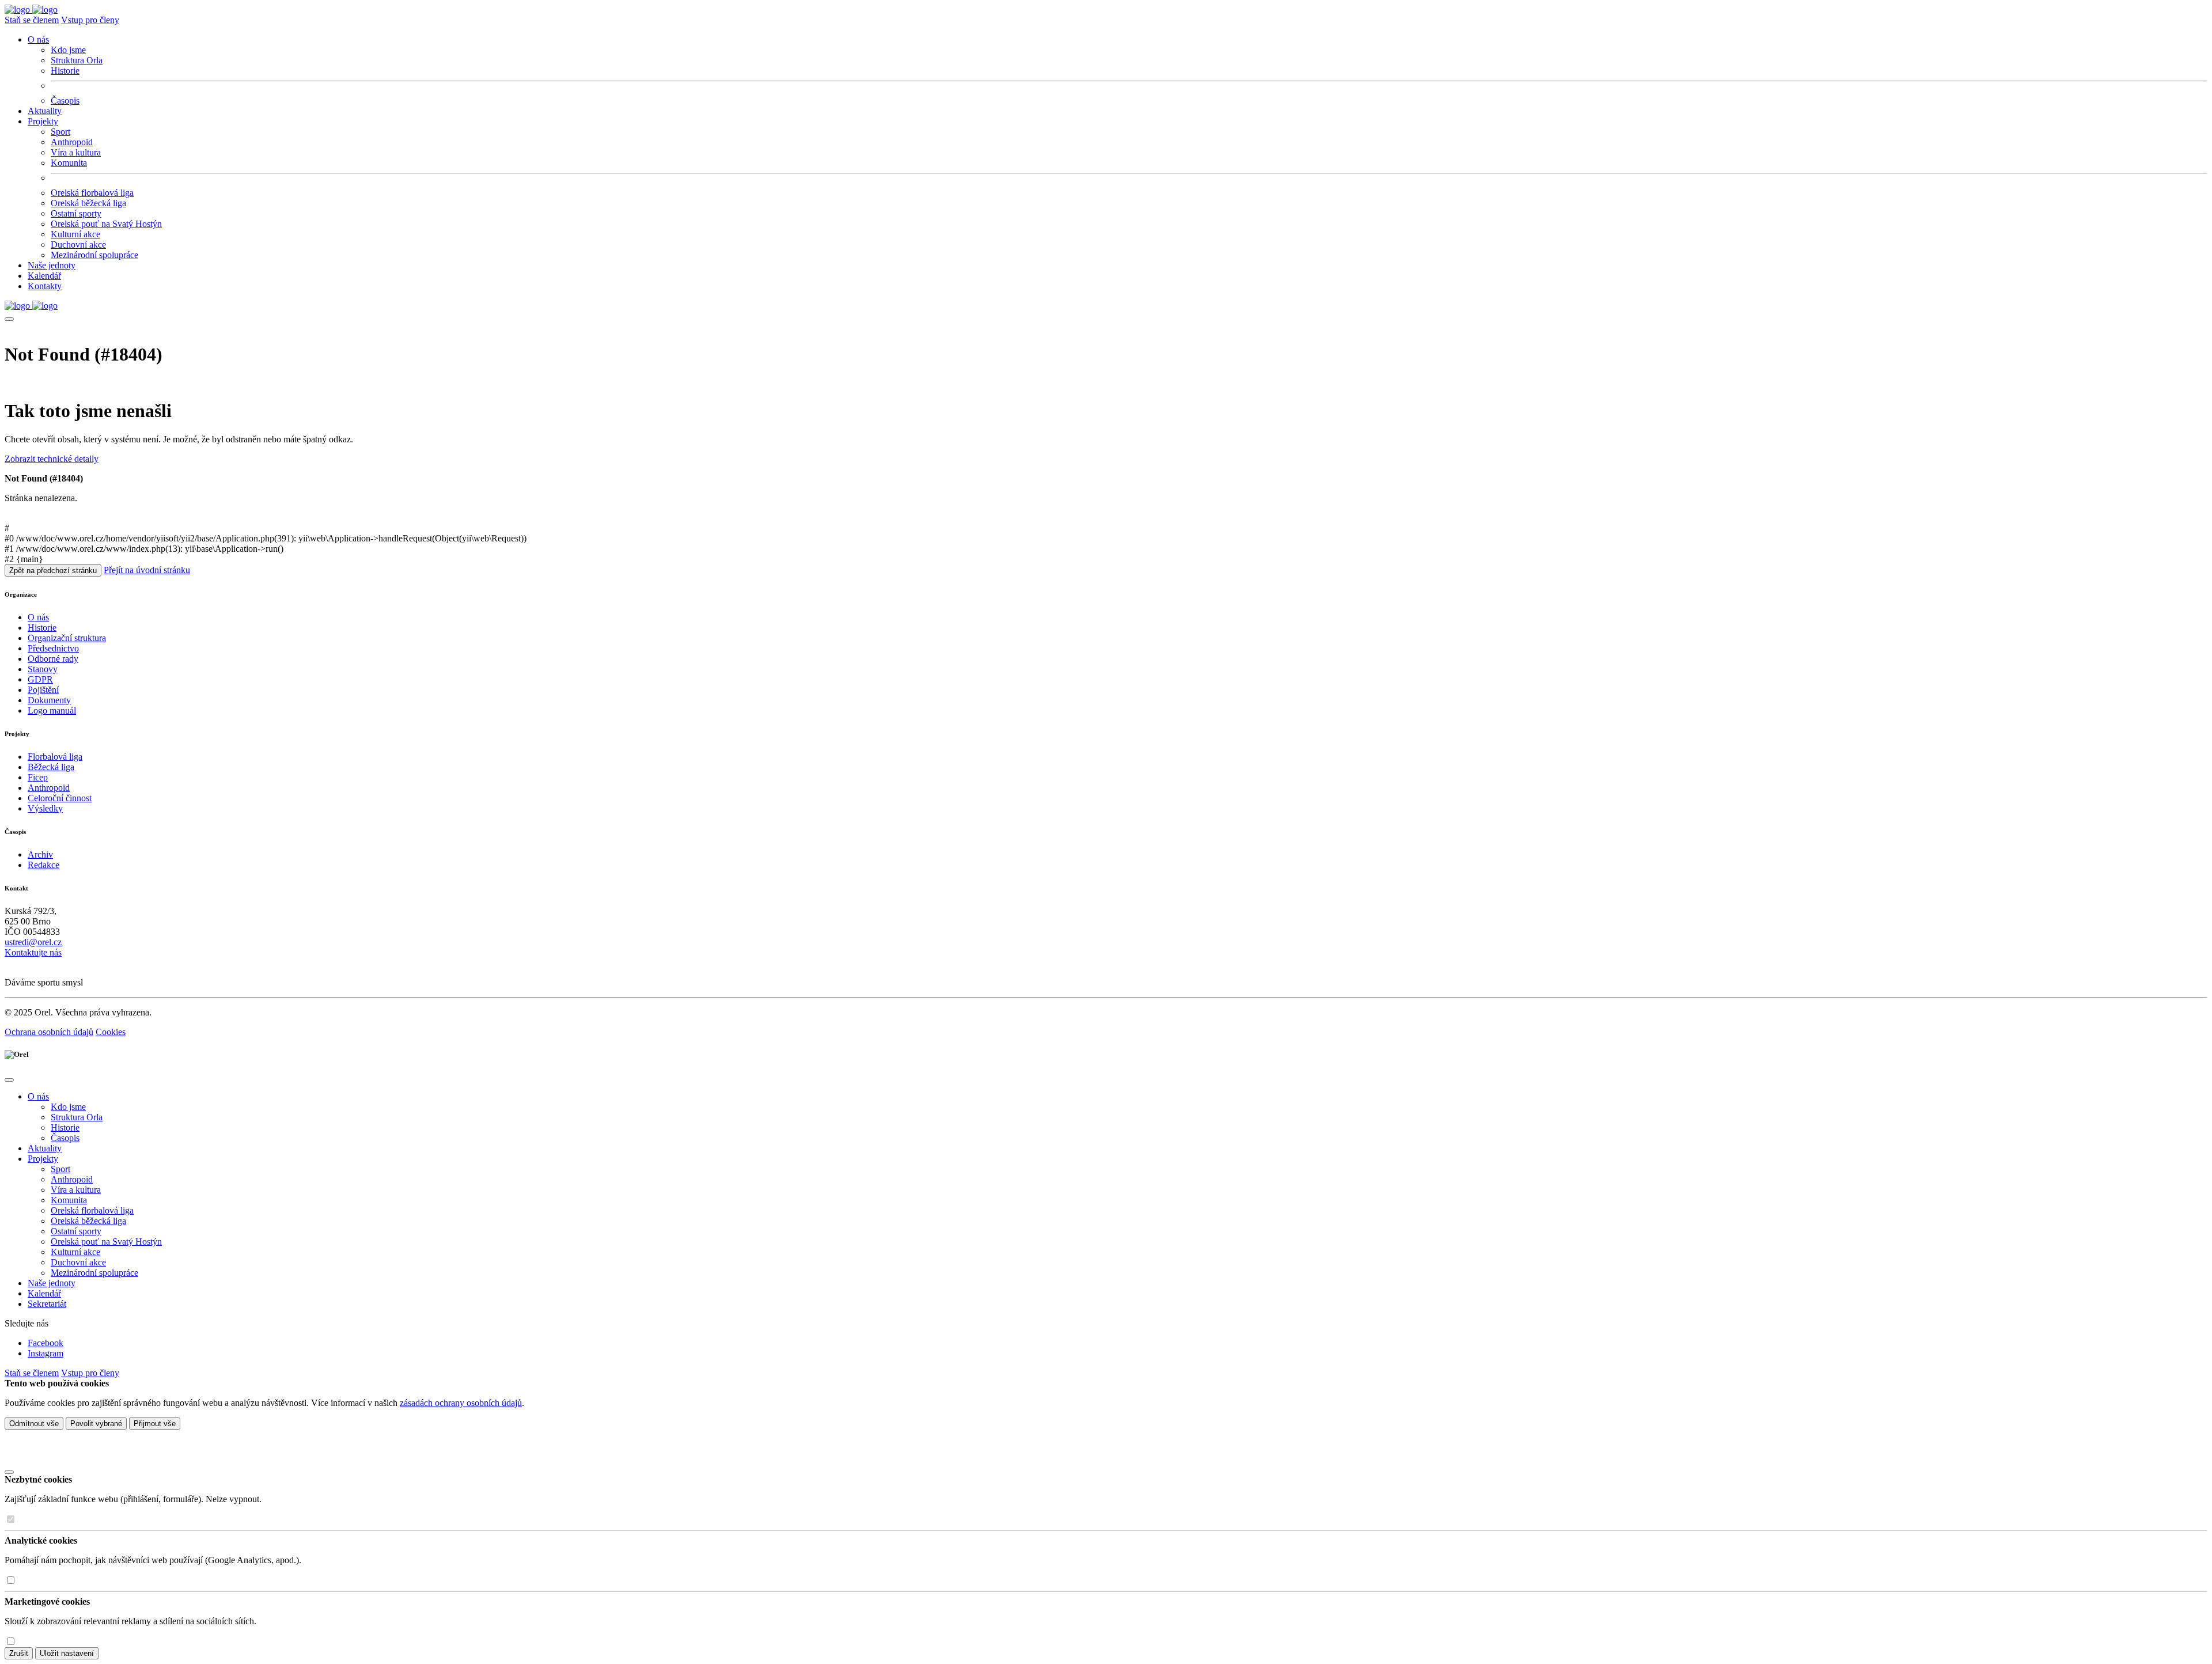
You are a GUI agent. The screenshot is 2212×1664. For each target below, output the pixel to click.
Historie (65, 71)
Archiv (40, 854)
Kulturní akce (75, 234)
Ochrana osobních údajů (49, 1032)
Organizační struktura (67, 638)
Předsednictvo (53, 648)
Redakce (43, 865)
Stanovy (43, 669)
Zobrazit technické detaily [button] (52, 459)
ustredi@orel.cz (33, 942)
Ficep (38, 777)
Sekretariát (47, 1304)
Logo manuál (52, 710)
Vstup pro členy (90, 20)
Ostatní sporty (76, 213)
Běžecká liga (51, 767)
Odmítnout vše (34, 1424)
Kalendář (44, 276)
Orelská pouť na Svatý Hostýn (106, 224)
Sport (60, 132)
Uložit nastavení (67, 1653)
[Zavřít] (9, 1472)
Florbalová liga (55, 757)
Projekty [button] (43, 121)
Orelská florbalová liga (92, 193)
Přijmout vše (155, 1424)
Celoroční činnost (60, 798)
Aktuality (45, 111)
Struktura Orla (77, 60)
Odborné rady (53, 659)
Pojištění (43, 690)
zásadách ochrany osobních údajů (461, 1403)
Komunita (69, 163)
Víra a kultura (76, 152)
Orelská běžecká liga (88, 203)
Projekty (43, 1159)
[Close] (9, 1080)
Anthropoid (72, 142)
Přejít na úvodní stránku (147, 570)
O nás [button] (38, 39)
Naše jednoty (52, 265)
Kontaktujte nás (33, 952)
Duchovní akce (78, 245)
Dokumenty (49, 700)
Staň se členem (32, 20)
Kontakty (45, 286)
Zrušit (19, 1653)
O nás (38, 617)
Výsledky (45, 808)
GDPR (40, 679)
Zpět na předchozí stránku (53, 571)
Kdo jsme (68, 50)
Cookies (111, 1032)
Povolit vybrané (96, 1424)
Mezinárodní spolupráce (94, 255)
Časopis (65, 101)
